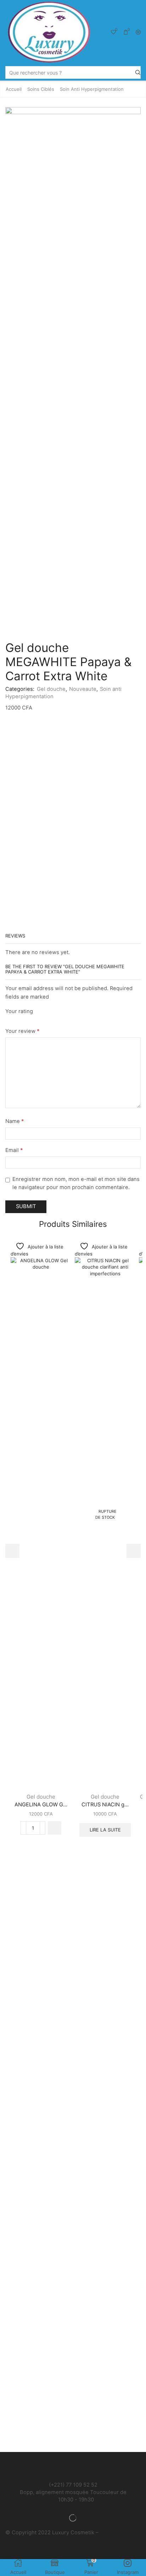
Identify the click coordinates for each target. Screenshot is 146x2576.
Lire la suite (105, 1830)
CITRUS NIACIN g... (105, 1805)
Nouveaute (83, 689)
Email (14, 1150)
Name (15, 1121)
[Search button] (138, 72)
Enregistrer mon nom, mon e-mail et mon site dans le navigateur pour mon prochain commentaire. (76, 1183)
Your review (22, 1031)
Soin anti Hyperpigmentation (92, 89)
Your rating (19, 1011)
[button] (55, 1828)
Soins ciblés (41, 89)
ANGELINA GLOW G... (41, 1805)
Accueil (14, 89)
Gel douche (51, 689)
